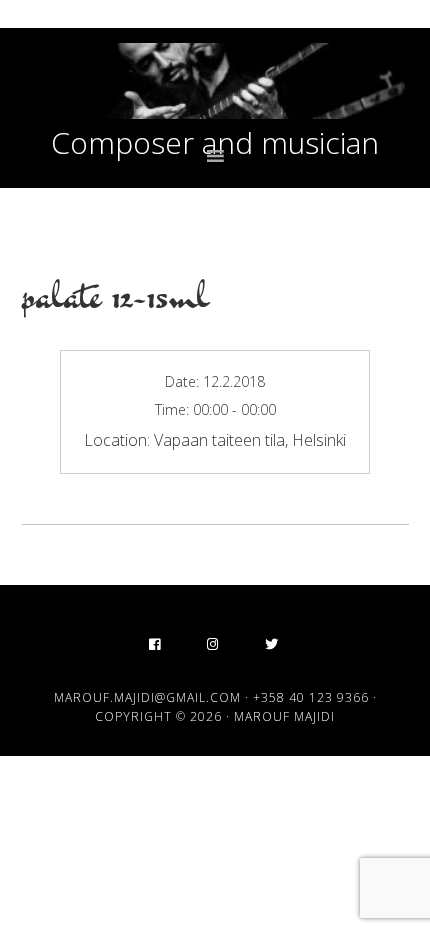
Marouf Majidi (215, 81)
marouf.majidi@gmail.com (147, 697)
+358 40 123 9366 (311, 697)
